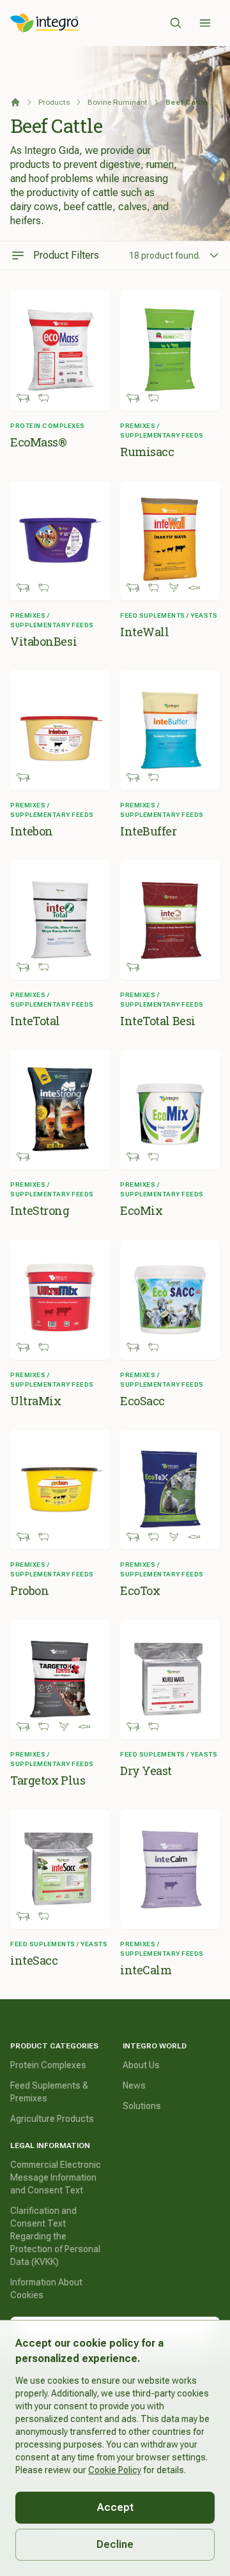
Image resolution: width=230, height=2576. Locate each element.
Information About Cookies (46, 2289)
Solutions (142, 2106)
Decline (115, 2544)
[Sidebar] (205, 23)
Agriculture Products (52, 2119)
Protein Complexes (48, 2065)
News (134, 2085)
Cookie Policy (115, 2470)
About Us (141, 2065)
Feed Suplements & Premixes (49, 2092)
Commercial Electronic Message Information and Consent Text (56, 2177)
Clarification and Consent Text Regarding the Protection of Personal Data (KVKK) (55, 2236)
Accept (115, 2507)
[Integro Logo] (44, 23)
